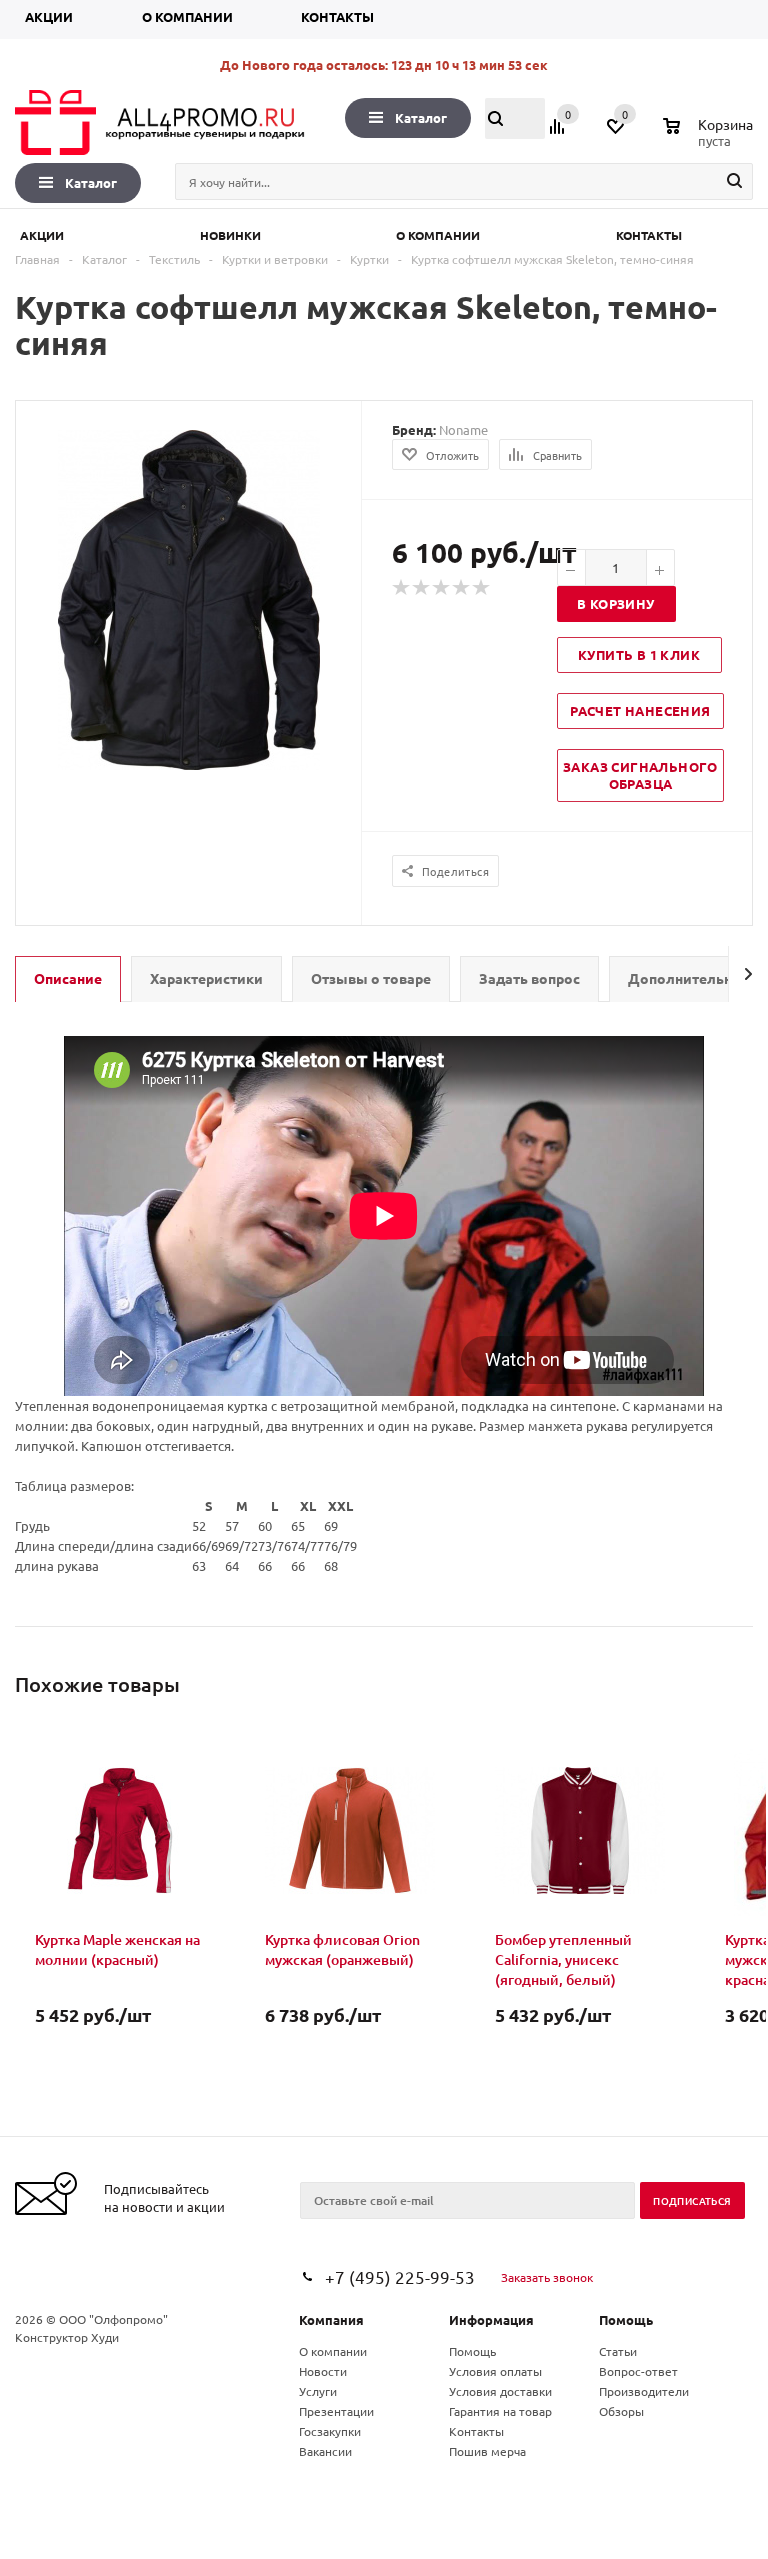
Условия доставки (500, 2391)
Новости (323, 2371)
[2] (422, 588)
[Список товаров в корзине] (710, 138)
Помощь (626, 2319)
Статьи (618, 2351)
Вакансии (325, 2451)
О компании (187, 16)
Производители (644, 2391)
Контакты (337, 16)
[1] (402, 588)
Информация (491, 2319)
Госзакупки (330, 2431)
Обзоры (621, 2411)
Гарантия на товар (500, 2411)
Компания (331, 2319)
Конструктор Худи (67, 2337)
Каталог (421, 117)
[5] (482, 588)
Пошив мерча (487, 2451)
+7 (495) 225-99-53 (400, 2276)
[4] (462, 588)
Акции (49, 16)
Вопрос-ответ (638, 2371)
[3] (442, 588)
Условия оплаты (495, 2371)
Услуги (318, 2391)
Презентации (336, 2411)
